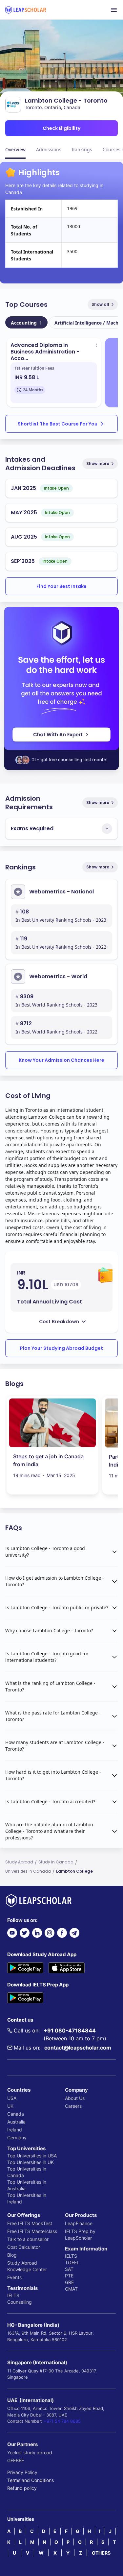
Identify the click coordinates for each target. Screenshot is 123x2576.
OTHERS (101, 2553)
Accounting (26, 323)
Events (14, 2277)
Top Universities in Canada (27, 2172)
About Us (75, 2098)
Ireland (15, 2130)
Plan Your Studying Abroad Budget (61, 1348)
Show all (100, 304)
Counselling (20, 2302)
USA (12, 2098)
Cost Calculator (24, 2247)
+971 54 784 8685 (62, 2421)
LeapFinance (79, 2223)
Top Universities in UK (31, 2162)
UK (10, 2106)
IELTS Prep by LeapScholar (80, 2235)
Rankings (82, 149)
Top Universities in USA (32, 2156)
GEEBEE (16, 2460)
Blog (12, 2255)
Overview (15, 149)
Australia (16, 2122)
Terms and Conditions (31, 2480)
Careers (73, 2106)
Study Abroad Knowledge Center (27, 2266)
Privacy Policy (22, 2472)
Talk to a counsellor (28, 2239)
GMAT (71, 2289)
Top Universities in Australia (27, 2185)
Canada (16, 2114)
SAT (69, 2269)
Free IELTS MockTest (30, 2223)
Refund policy (22, 2488)
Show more (98, 463)
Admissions (49, 149)
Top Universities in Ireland (27, 2198)
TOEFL (72, 2262)
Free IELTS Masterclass (32, 2231)
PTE (69, 2276)
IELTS (13, 2295)
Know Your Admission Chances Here (61, 1060)
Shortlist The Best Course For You (58, 424)
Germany (17, 2138)
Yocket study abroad (30, 2453)
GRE (69, 2282)
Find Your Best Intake (61, 586)
